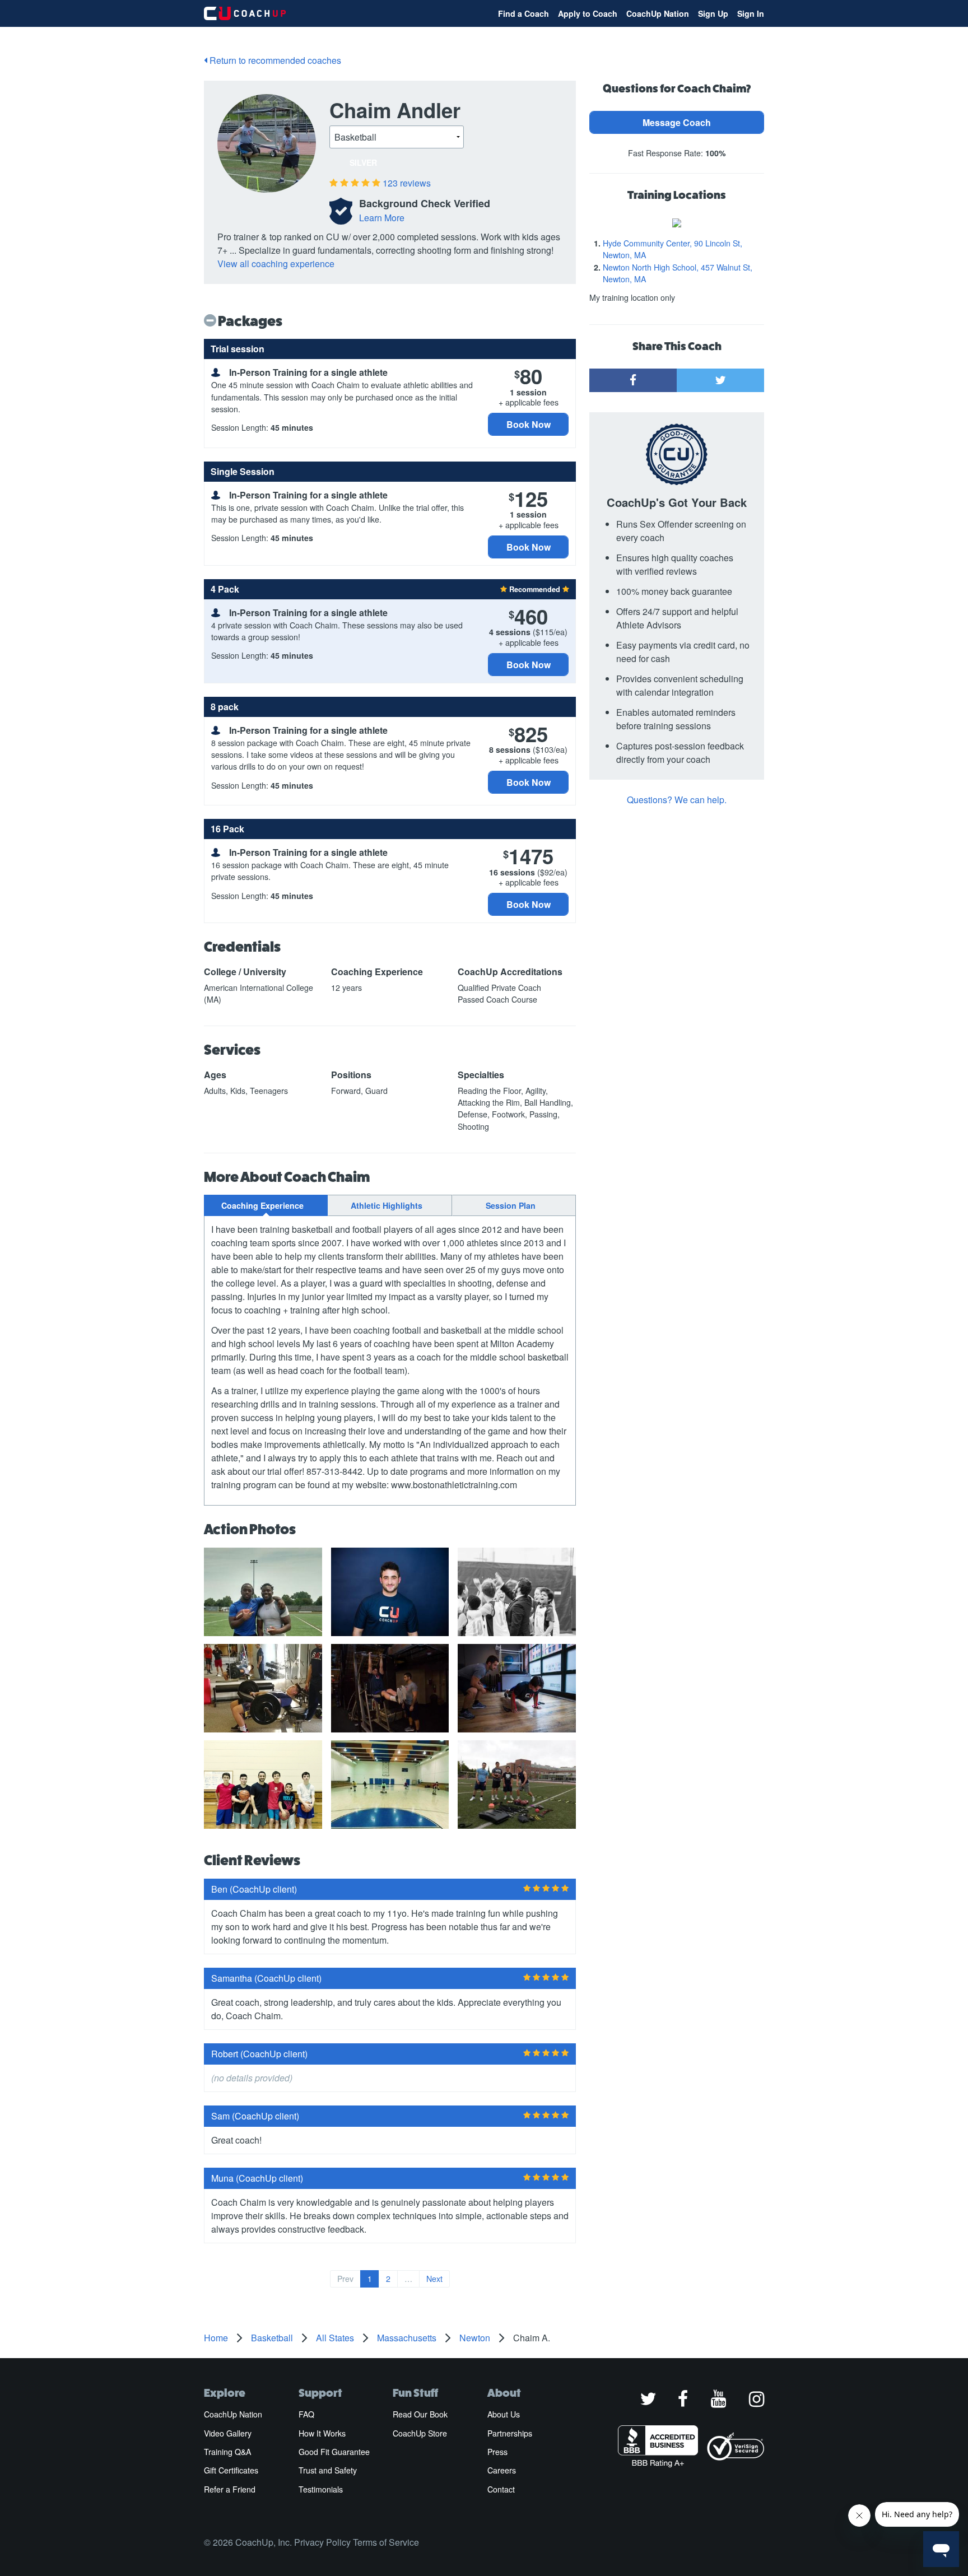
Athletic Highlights (387, 1205)
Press (497, 2452)
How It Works (322, 2433)
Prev (345, 2279)
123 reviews (407, 183)
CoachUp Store (420, 2433)
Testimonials (321, 2489)
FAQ (306, 2414)
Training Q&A (227, 2452)
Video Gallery (228, 2433)
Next (434, 2279)
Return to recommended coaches (274, 60)
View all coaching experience (276, 264)
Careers (502, 2470)
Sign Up (713, 13)
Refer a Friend (230, 2489)
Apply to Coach (588, 13)
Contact (501, 2489)
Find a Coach (523, 13)
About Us (504, 2414)
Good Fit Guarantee (334, 2452)
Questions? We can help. (677, 800)
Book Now (529, 424)
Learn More (382, 218)
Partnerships (510, 2433)
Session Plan (511, 1205)
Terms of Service (386, 2542)
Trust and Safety (328, 2470)
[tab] (266, 1205)
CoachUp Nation (658, 13)
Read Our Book (420, 2414)
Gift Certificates (231, 2470)
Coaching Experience (262, 1205)
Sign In (751, 13)
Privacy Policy (322, 2542)
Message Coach (677, 122)
